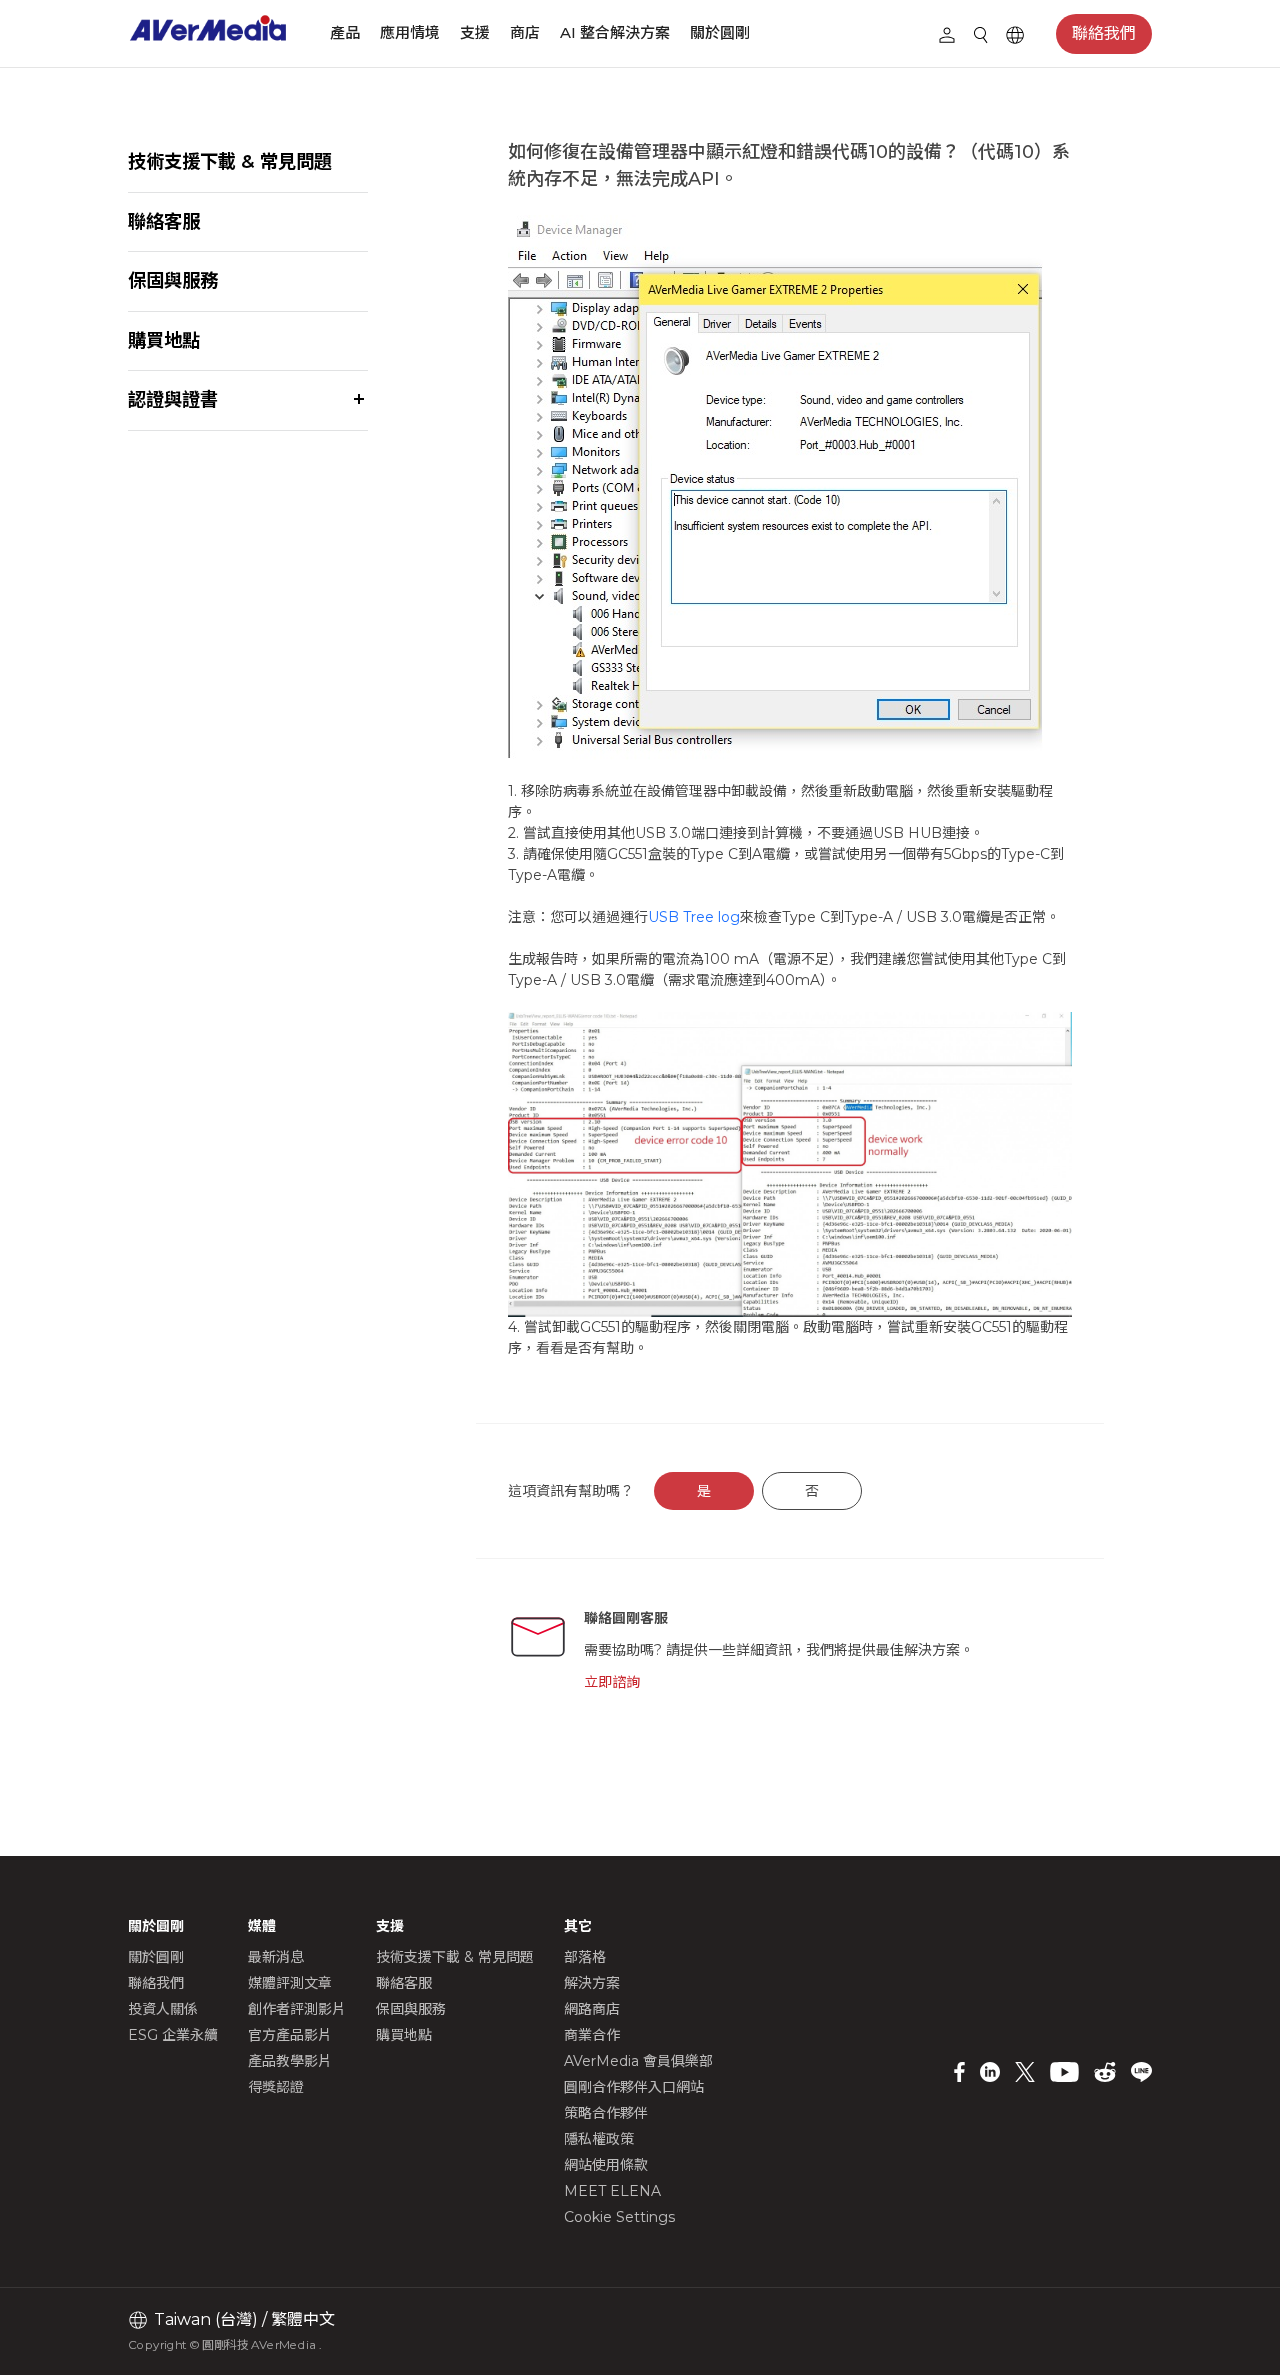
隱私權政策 (599, 2139)
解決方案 (592, 1983)
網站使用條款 (606, 2165)
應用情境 (410, 32)
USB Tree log (694, 917)
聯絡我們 (1104, 33)
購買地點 (164, 340)
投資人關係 (163, 2009)
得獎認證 (276, 2087)
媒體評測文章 (290, 1983)
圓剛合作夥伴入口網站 (634, 2087)
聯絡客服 (164, 221)
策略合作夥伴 (606, 2113)
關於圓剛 (720, 32)
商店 (525, 32)
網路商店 (592, 2009)
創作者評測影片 (297, 2009)
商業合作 (592, 2035)
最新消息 (276, 1957)
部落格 (585, 1957)
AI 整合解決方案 (615, 32)
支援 (475, 32)
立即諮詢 (612, 1682)
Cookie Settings (619, 2217)
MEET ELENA (612, 2191)
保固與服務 (173, 280)
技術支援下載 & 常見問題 (230, 161)
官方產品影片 (290, 2035)
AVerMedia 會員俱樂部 (638, 2061)
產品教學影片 (290, 2061)
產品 (345, 32)
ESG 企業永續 (173, 2035)
